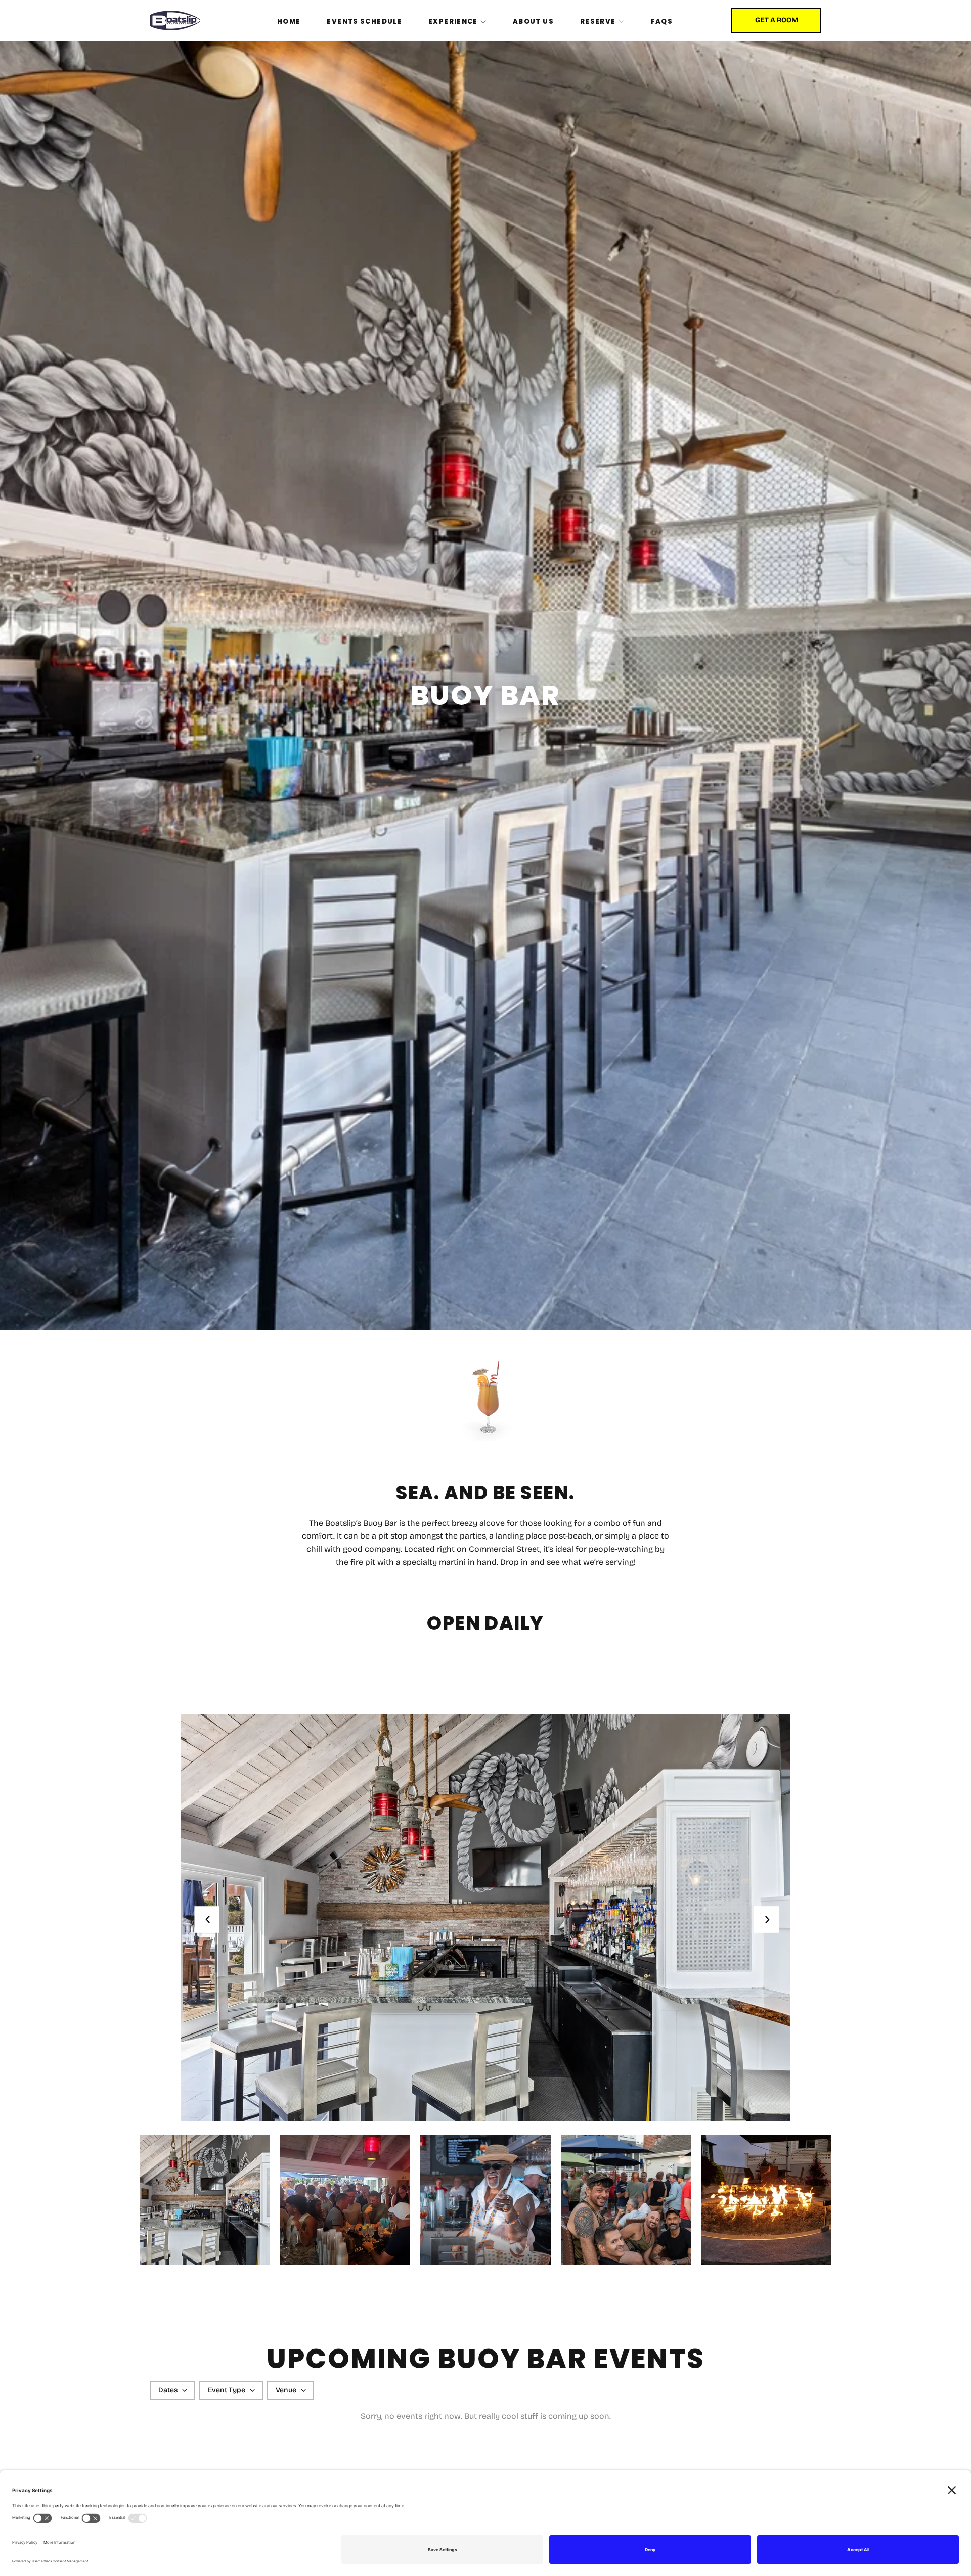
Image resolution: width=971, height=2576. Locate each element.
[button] (765, 1920)
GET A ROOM (777, 20)
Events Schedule (364, 21)
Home (289, 21)
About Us (533, 21)
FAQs (662, 21)
